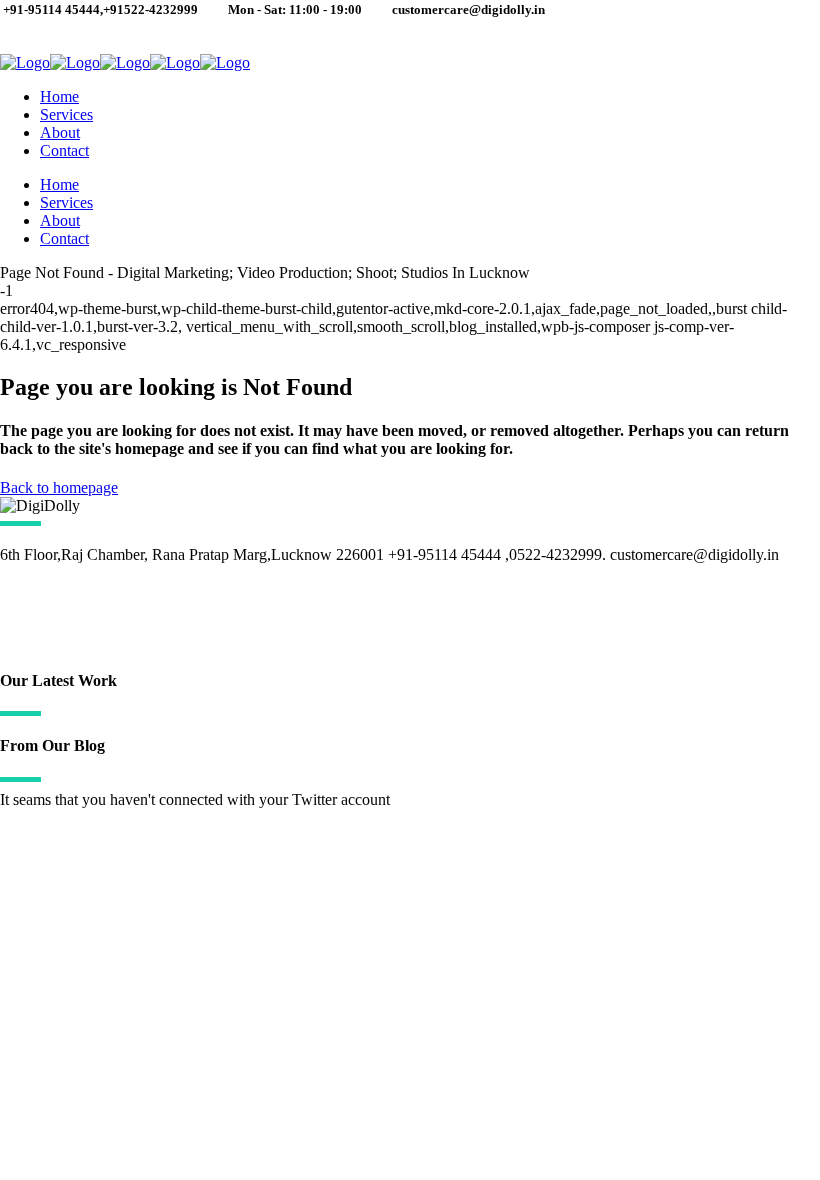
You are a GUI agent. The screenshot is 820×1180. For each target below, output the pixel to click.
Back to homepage (59, 487)
